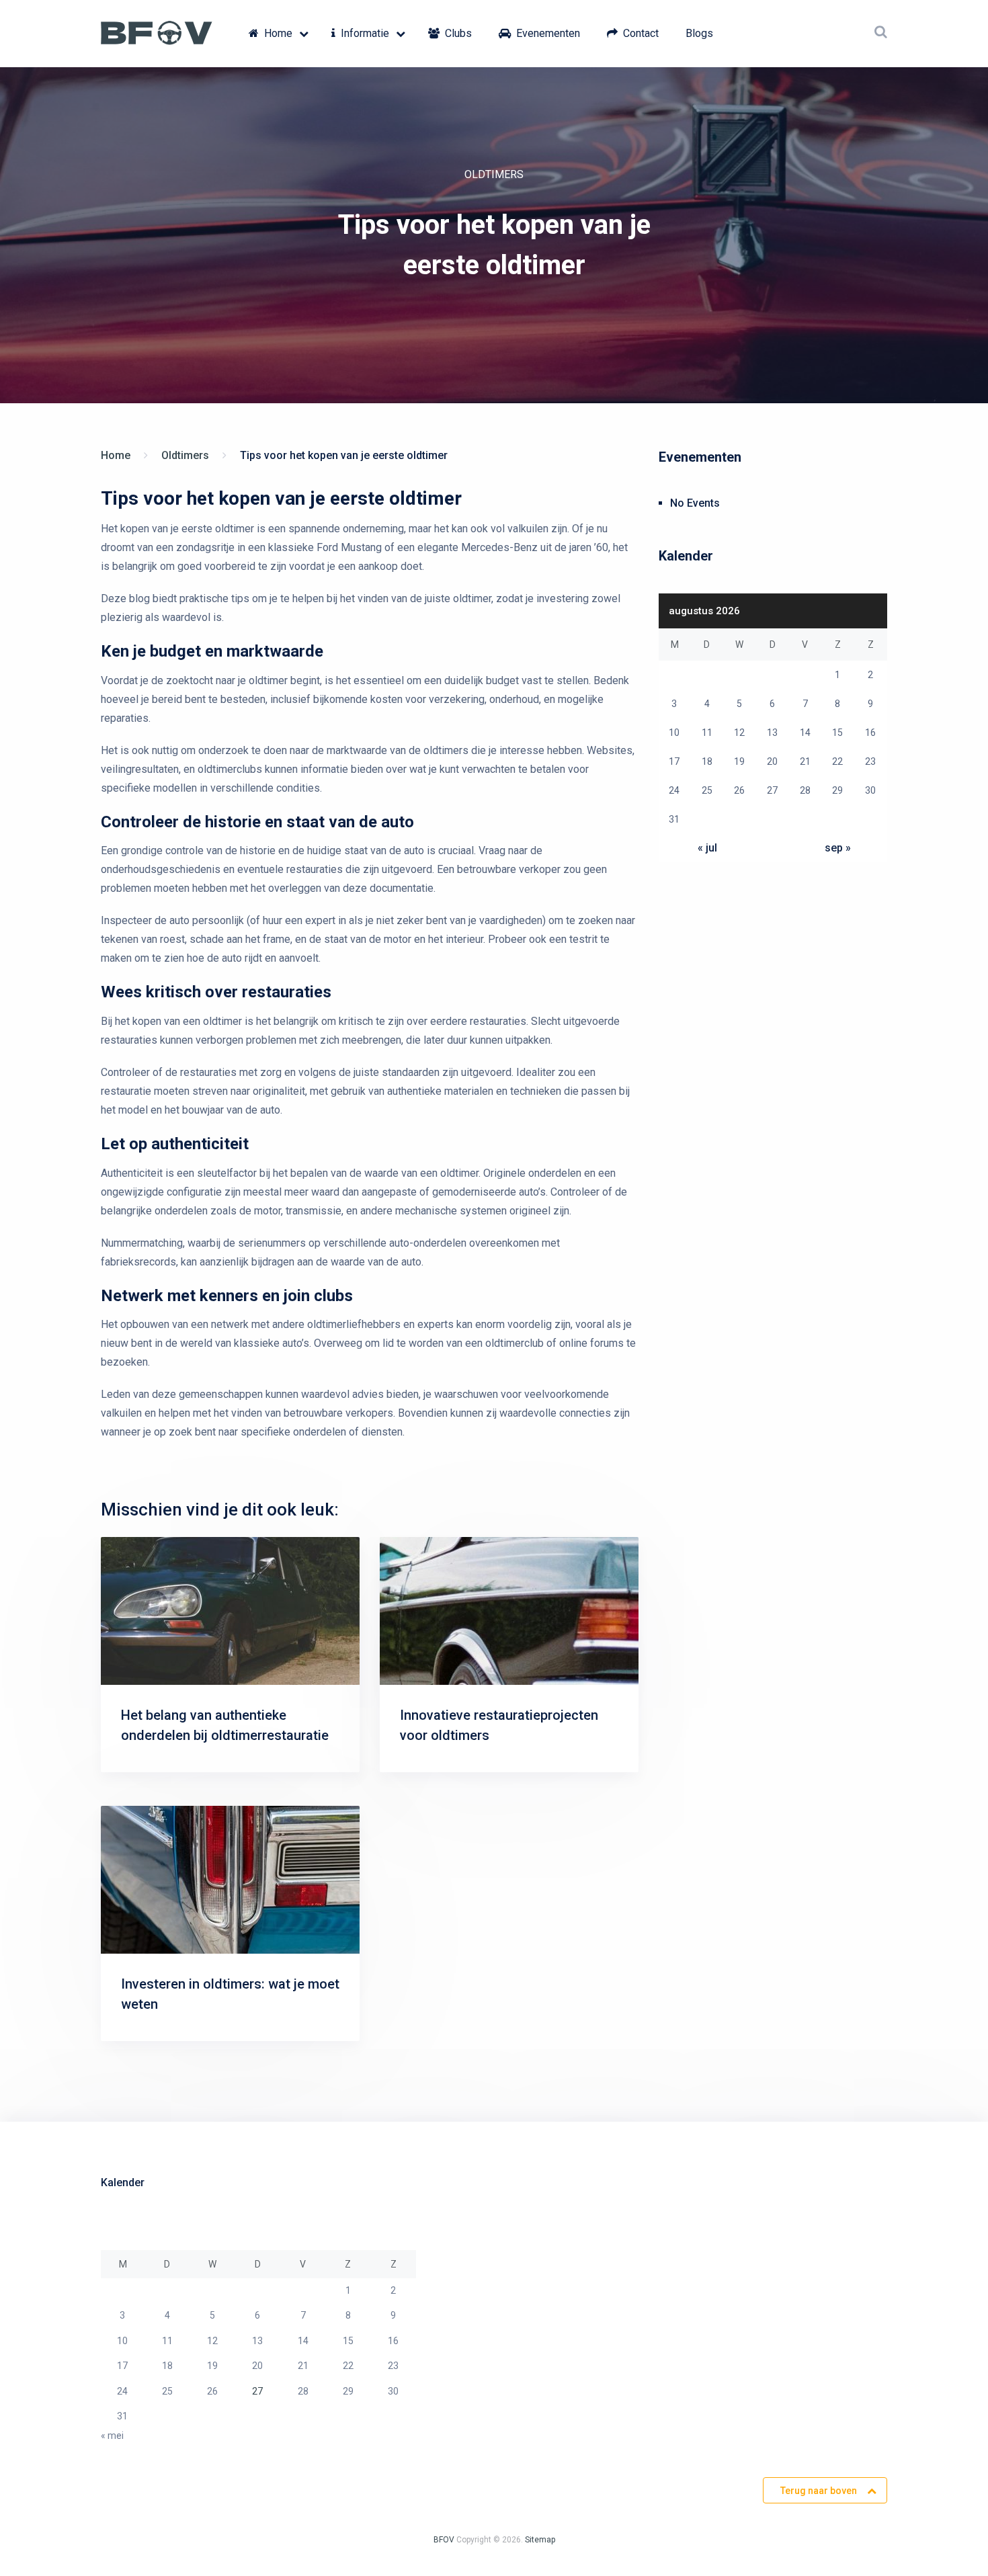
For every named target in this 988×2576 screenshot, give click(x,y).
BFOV (444, 2540)
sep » (838, 848)
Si (528, 2540)
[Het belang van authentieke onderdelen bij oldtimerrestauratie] (230, 1611)
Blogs (699, 33)
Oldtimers (494, 174)
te (535, 2540)
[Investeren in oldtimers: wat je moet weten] (230, 1880)
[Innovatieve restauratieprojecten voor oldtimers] (509, 1611)
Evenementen (547, 33)
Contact (640, 33)
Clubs (457, 33)
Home (277, 33)
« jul (707, 848)
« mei (112, 2436)
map (547, 2540)
